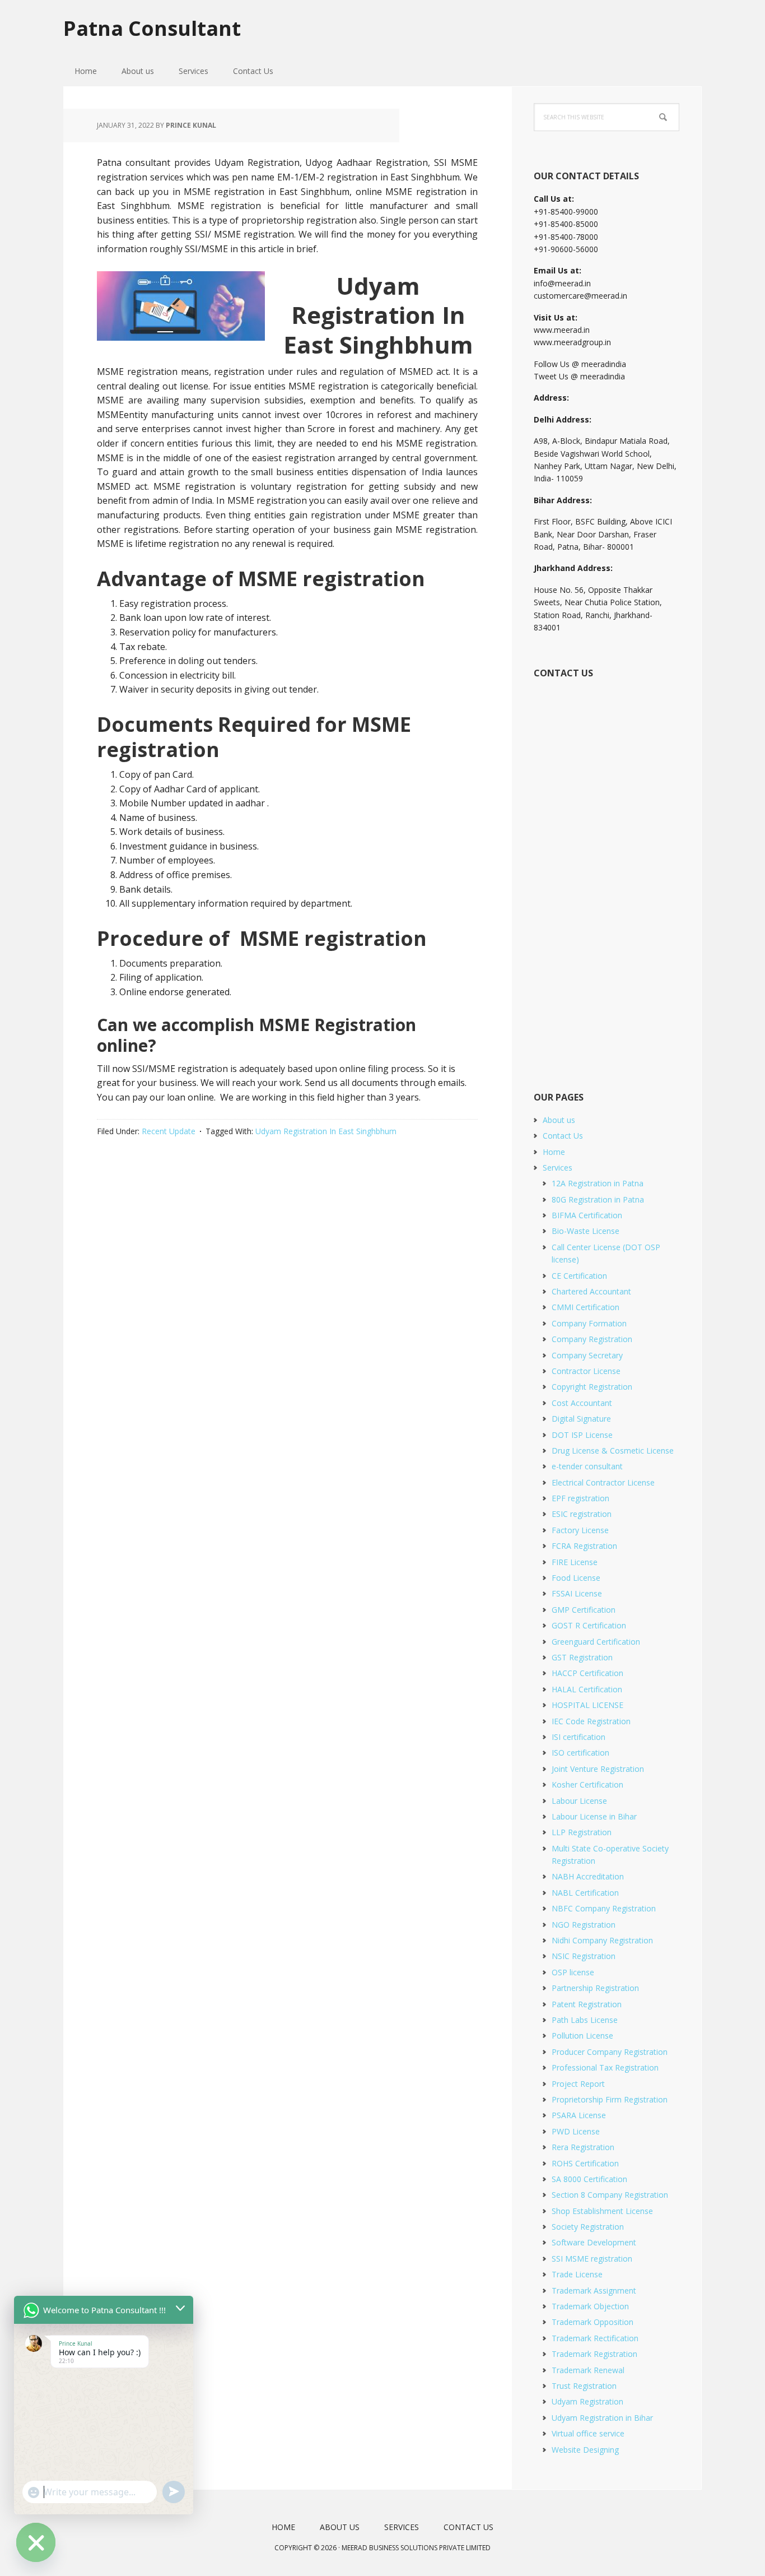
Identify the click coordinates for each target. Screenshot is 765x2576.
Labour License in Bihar (594, 1816)
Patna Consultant (152, 28)
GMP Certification (584, 1610)
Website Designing (585, 2450)
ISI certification (579, 1737)
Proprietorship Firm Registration (610, 2099)
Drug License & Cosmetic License (613, 1451)
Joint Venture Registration (598, 1769)
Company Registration (592, 1339)
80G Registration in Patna (598, 1199)
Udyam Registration (587, 2401)
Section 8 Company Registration (610, 2195)
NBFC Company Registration (604, 1908)
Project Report (578, 2084)
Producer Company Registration (610, 2052)
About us (559, 1120)
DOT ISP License (582, 1435)
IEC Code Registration (591, 1721)
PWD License (576, 2131)
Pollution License (582, 2036)
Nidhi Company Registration (602, 1940)
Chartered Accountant (591, 1291)
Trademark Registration (594, 2354)
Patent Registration (587, 2004)
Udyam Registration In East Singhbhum (326, 1131)
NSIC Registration (584, 1956)
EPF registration (580, 1498)
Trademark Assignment (594, 2290)
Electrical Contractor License (603, 1482)
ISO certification (580, 1753)
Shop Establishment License (602, 2211)
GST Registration (582, 1657)
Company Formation (589, 1323)
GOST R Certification (589, 1625)
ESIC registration (582, 1514)
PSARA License (579, 2115)
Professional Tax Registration (605, 2067)
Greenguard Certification (596, 1642)
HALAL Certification (587, 1689)
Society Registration (588, 2227)
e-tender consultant (587, 1466)
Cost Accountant (582, 1403)
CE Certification (579, 1276)
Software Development (594, 2242)
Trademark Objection (590, 2306)
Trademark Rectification (595, 2338)
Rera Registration (583, 2147)
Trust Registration (584, 2386)
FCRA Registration (584, 1546)
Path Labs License (585, 2020)
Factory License (580, 1530)
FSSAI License (577, 1593)
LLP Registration (582, 1832)
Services (558, 1168)
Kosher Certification (587, 1784)
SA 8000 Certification (589, 2179)
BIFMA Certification (587, 1215)
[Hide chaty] (36, 2542)
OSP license (573, 1972)
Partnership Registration (595, 1988)
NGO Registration (584, 1925)
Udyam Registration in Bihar (602, 2418)
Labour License (579, 1801)
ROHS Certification (585, 2163)
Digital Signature (581, 1419)
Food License (576, 1578)
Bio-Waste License (586, 1231)
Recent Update (169, 1131)
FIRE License (575, 1562)
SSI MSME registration (592, 2259)
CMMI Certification (586, 1307)
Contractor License (586, 1371)
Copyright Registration (592, 1387)
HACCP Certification (587, 1673)
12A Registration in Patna (598, 1183)
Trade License (577, 2274)
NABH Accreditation (588, 1876)
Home (554, 1152)
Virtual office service (588, 2433)
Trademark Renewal (588, 2370)
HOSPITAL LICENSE (587, 1705)
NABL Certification (585, 1893)
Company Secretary (587, 1355)
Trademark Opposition (593, 2322)
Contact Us (563, 1136)
